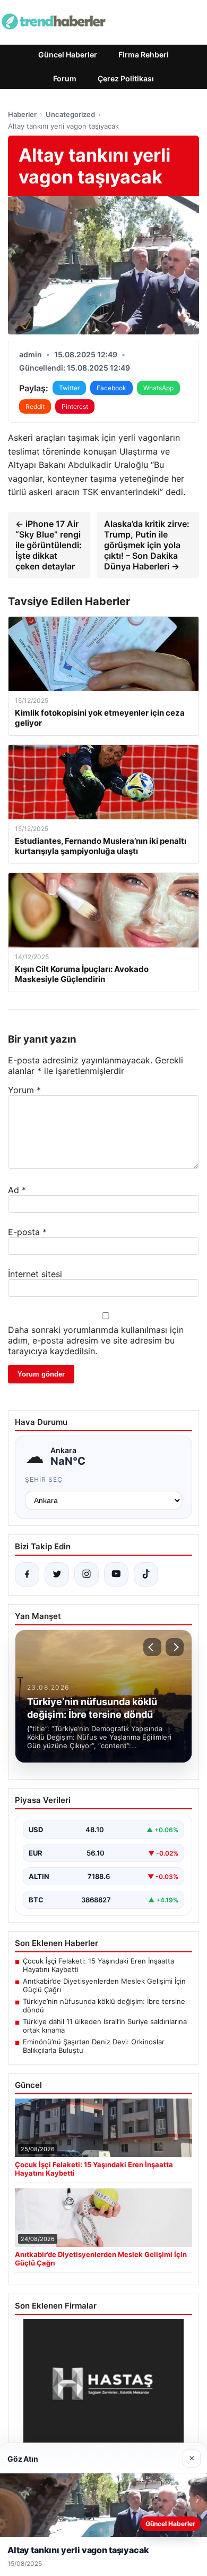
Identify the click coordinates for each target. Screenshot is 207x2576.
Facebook (111, 388)
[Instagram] (87, 1574)
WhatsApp (158, 388)
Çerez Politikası (126, 78)
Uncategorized (70, 114)
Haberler (22, 114)
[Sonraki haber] (175, 1647)
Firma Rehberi (144, 54)
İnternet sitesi (35, 1274)
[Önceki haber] (152, 1647)
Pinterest (75, 406)
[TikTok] (146, 1574)
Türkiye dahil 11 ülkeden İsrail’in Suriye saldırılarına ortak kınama (105, 2026)
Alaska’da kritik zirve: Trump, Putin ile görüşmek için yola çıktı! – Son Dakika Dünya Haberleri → (147, 545)
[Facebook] (27, 1574)
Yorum (24, 1090)
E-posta (27, 1232)
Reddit (35, 406)
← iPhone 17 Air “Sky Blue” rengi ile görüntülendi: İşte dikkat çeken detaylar (49, 545)
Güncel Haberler (68, 54)
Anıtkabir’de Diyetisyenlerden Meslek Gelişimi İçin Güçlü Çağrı (104, 1985)
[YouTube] (116, 1574)
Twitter (69, 388)
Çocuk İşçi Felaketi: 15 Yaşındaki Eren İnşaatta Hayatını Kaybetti (98, 1965)
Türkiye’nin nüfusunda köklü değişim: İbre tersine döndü (104, 2006)
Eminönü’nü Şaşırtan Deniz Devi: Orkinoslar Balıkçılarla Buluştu (94, 2046)
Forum (65, 78)
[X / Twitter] (57, 1574)
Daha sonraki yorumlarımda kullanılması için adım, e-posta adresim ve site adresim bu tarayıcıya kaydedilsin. (96, 1340)
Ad (17, 1190)
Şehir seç (44, 1479)
